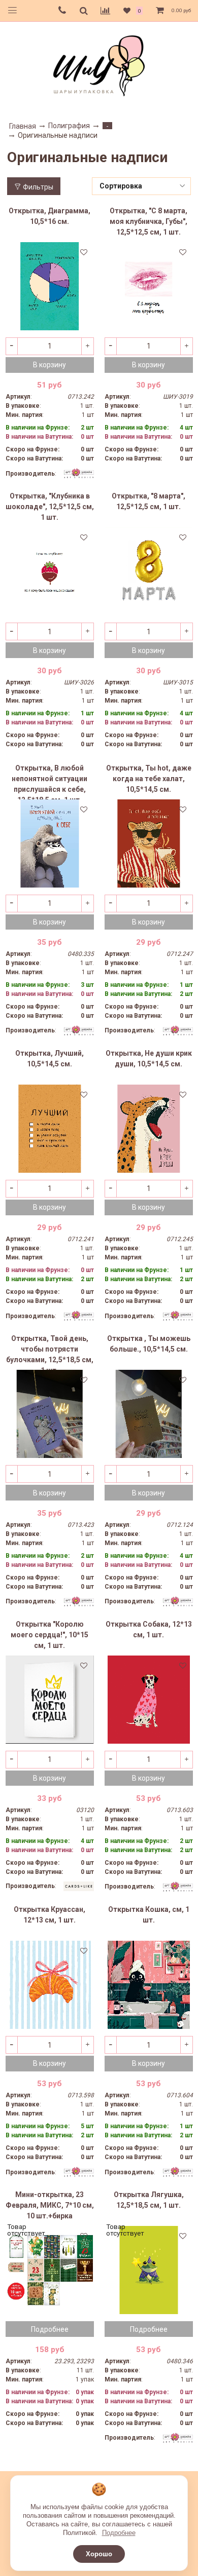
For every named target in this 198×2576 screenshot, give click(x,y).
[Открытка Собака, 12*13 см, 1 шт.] (149, 1700)
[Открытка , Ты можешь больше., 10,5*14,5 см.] (149, 1414)
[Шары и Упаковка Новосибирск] (99, 65)
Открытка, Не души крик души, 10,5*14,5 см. (149, 1059)
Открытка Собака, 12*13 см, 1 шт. (149, 1629)
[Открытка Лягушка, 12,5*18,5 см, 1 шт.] (149, 2270)
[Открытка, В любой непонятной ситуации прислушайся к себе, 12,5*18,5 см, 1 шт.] (50, 843)
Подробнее (119, 2533)
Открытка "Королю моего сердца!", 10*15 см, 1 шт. (49, 1635)
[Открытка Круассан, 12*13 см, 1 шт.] (50, 1985)
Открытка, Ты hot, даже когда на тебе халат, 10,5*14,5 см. (149, 779)
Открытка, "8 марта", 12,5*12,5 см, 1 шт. (148, 501)
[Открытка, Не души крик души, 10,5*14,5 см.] (149, 1129)
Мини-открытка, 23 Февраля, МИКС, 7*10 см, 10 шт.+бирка (50, 2205)
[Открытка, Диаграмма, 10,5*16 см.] (50, 286)
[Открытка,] (149, 286)
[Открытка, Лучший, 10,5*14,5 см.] (50, 1129)
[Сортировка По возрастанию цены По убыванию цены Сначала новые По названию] (142, 186)
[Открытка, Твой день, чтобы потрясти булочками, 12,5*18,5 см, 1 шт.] (50, 1414)
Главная (23, 126)
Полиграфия (69, 126)
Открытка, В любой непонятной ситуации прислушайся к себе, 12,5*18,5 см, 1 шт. (49, 782)
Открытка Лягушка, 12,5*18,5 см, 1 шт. (149, 2200)
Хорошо (99, 2554)
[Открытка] (50, 1700)
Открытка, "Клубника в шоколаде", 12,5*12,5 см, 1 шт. (50, 507)
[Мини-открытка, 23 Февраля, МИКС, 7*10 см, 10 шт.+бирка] (50, 2270)
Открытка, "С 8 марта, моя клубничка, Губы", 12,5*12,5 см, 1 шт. (148, 221)
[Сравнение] (105, 11)
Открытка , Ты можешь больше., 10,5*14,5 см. (149, 1344)
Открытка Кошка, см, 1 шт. (149, 1915)
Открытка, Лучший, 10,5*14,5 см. (49, 1059)
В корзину (49, 365)
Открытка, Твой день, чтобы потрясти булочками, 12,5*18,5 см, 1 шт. (50, 1352)
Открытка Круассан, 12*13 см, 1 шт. (49, 1915)
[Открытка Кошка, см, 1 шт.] (149, 1985)
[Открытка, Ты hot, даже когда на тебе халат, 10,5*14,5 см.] (149, 843)
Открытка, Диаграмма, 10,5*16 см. (49, 216)
